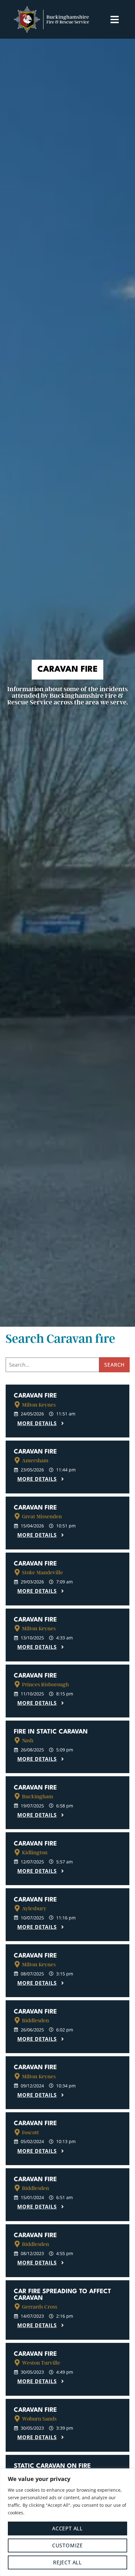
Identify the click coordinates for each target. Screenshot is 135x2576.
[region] (67, 2522)
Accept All (67, 2528)
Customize (67, 2545)
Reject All (67, 2562)
